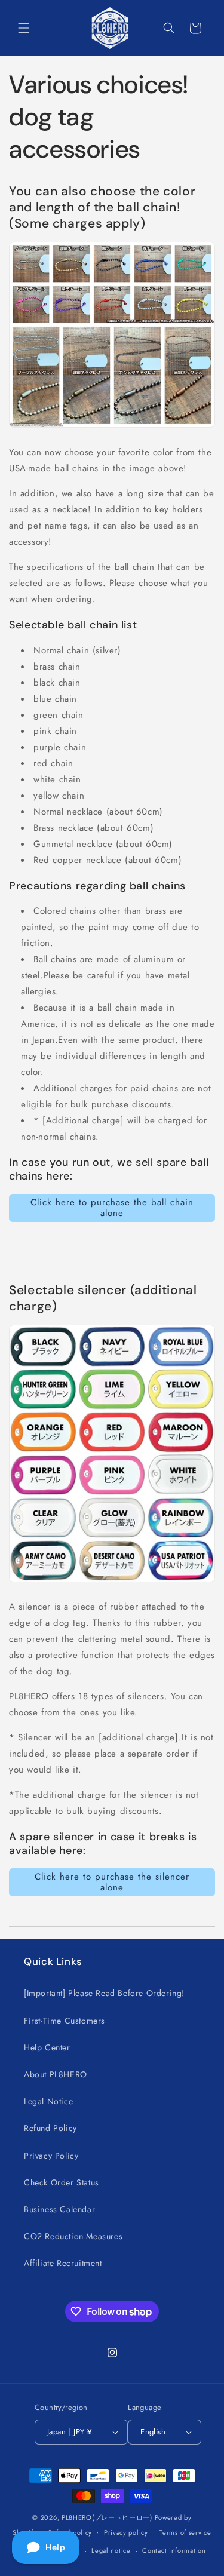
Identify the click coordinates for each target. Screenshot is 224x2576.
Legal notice (111, 2550)
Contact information (174, 2550)
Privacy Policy (51, 2156)
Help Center (47, 2047)
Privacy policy (126, 2532)
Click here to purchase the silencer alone (112, 1882)
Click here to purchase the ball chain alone (112, 1208)
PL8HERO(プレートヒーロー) (107, 2517)
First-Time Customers (65, 2021)
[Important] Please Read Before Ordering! (104, 1993)
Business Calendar (59, 2209)
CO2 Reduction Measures (73, 2236)
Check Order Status (62, 2182)
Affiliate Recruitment (63, 2263)
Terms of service (185, 2532)
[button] (24, 28)
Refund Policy (50, 2128)
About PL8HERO (56, 2074)
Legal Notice (48, 2101)
